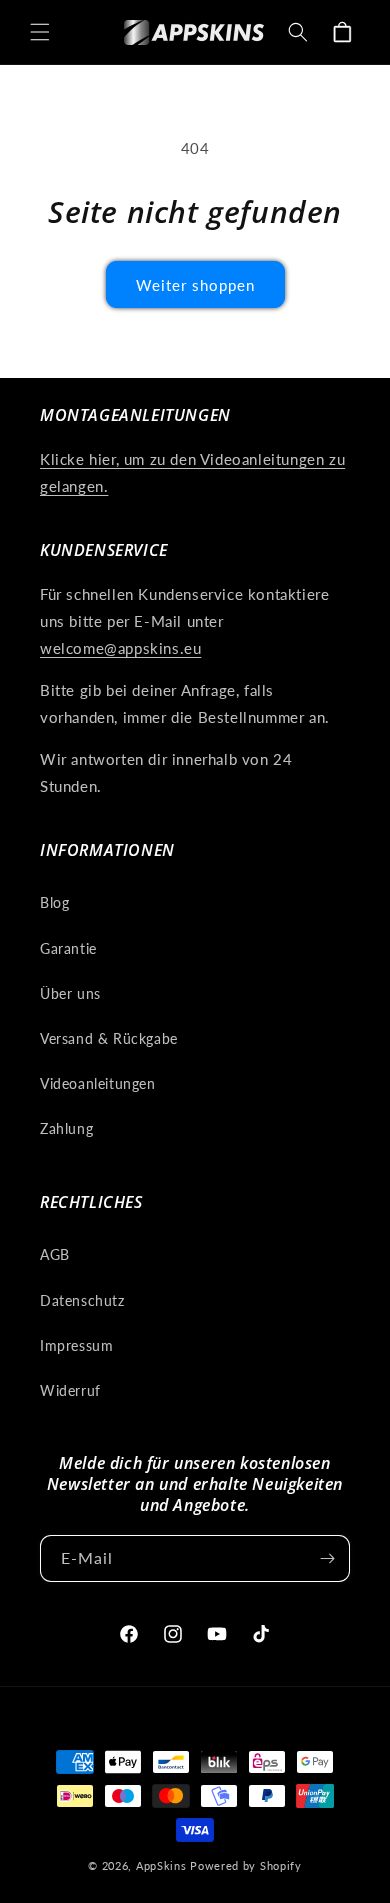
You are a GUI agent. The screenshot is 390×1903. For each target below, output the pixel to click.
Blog (54, 902)
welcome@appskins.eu (120, 648)
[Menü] (40, 32)
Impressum (76, 1345)
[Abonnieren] (327, 1558)
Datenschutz (82, 1300)
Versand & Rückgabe (109, 1038)
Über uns (70, 993)
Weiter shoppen (195, 285)
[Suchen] (298, 32)
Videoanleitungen (98, 1083)
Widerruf (70, 1390)
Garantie (68, 948)
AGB (55, 1254)
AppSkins (161, 1865)
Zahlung (66, 1128)
